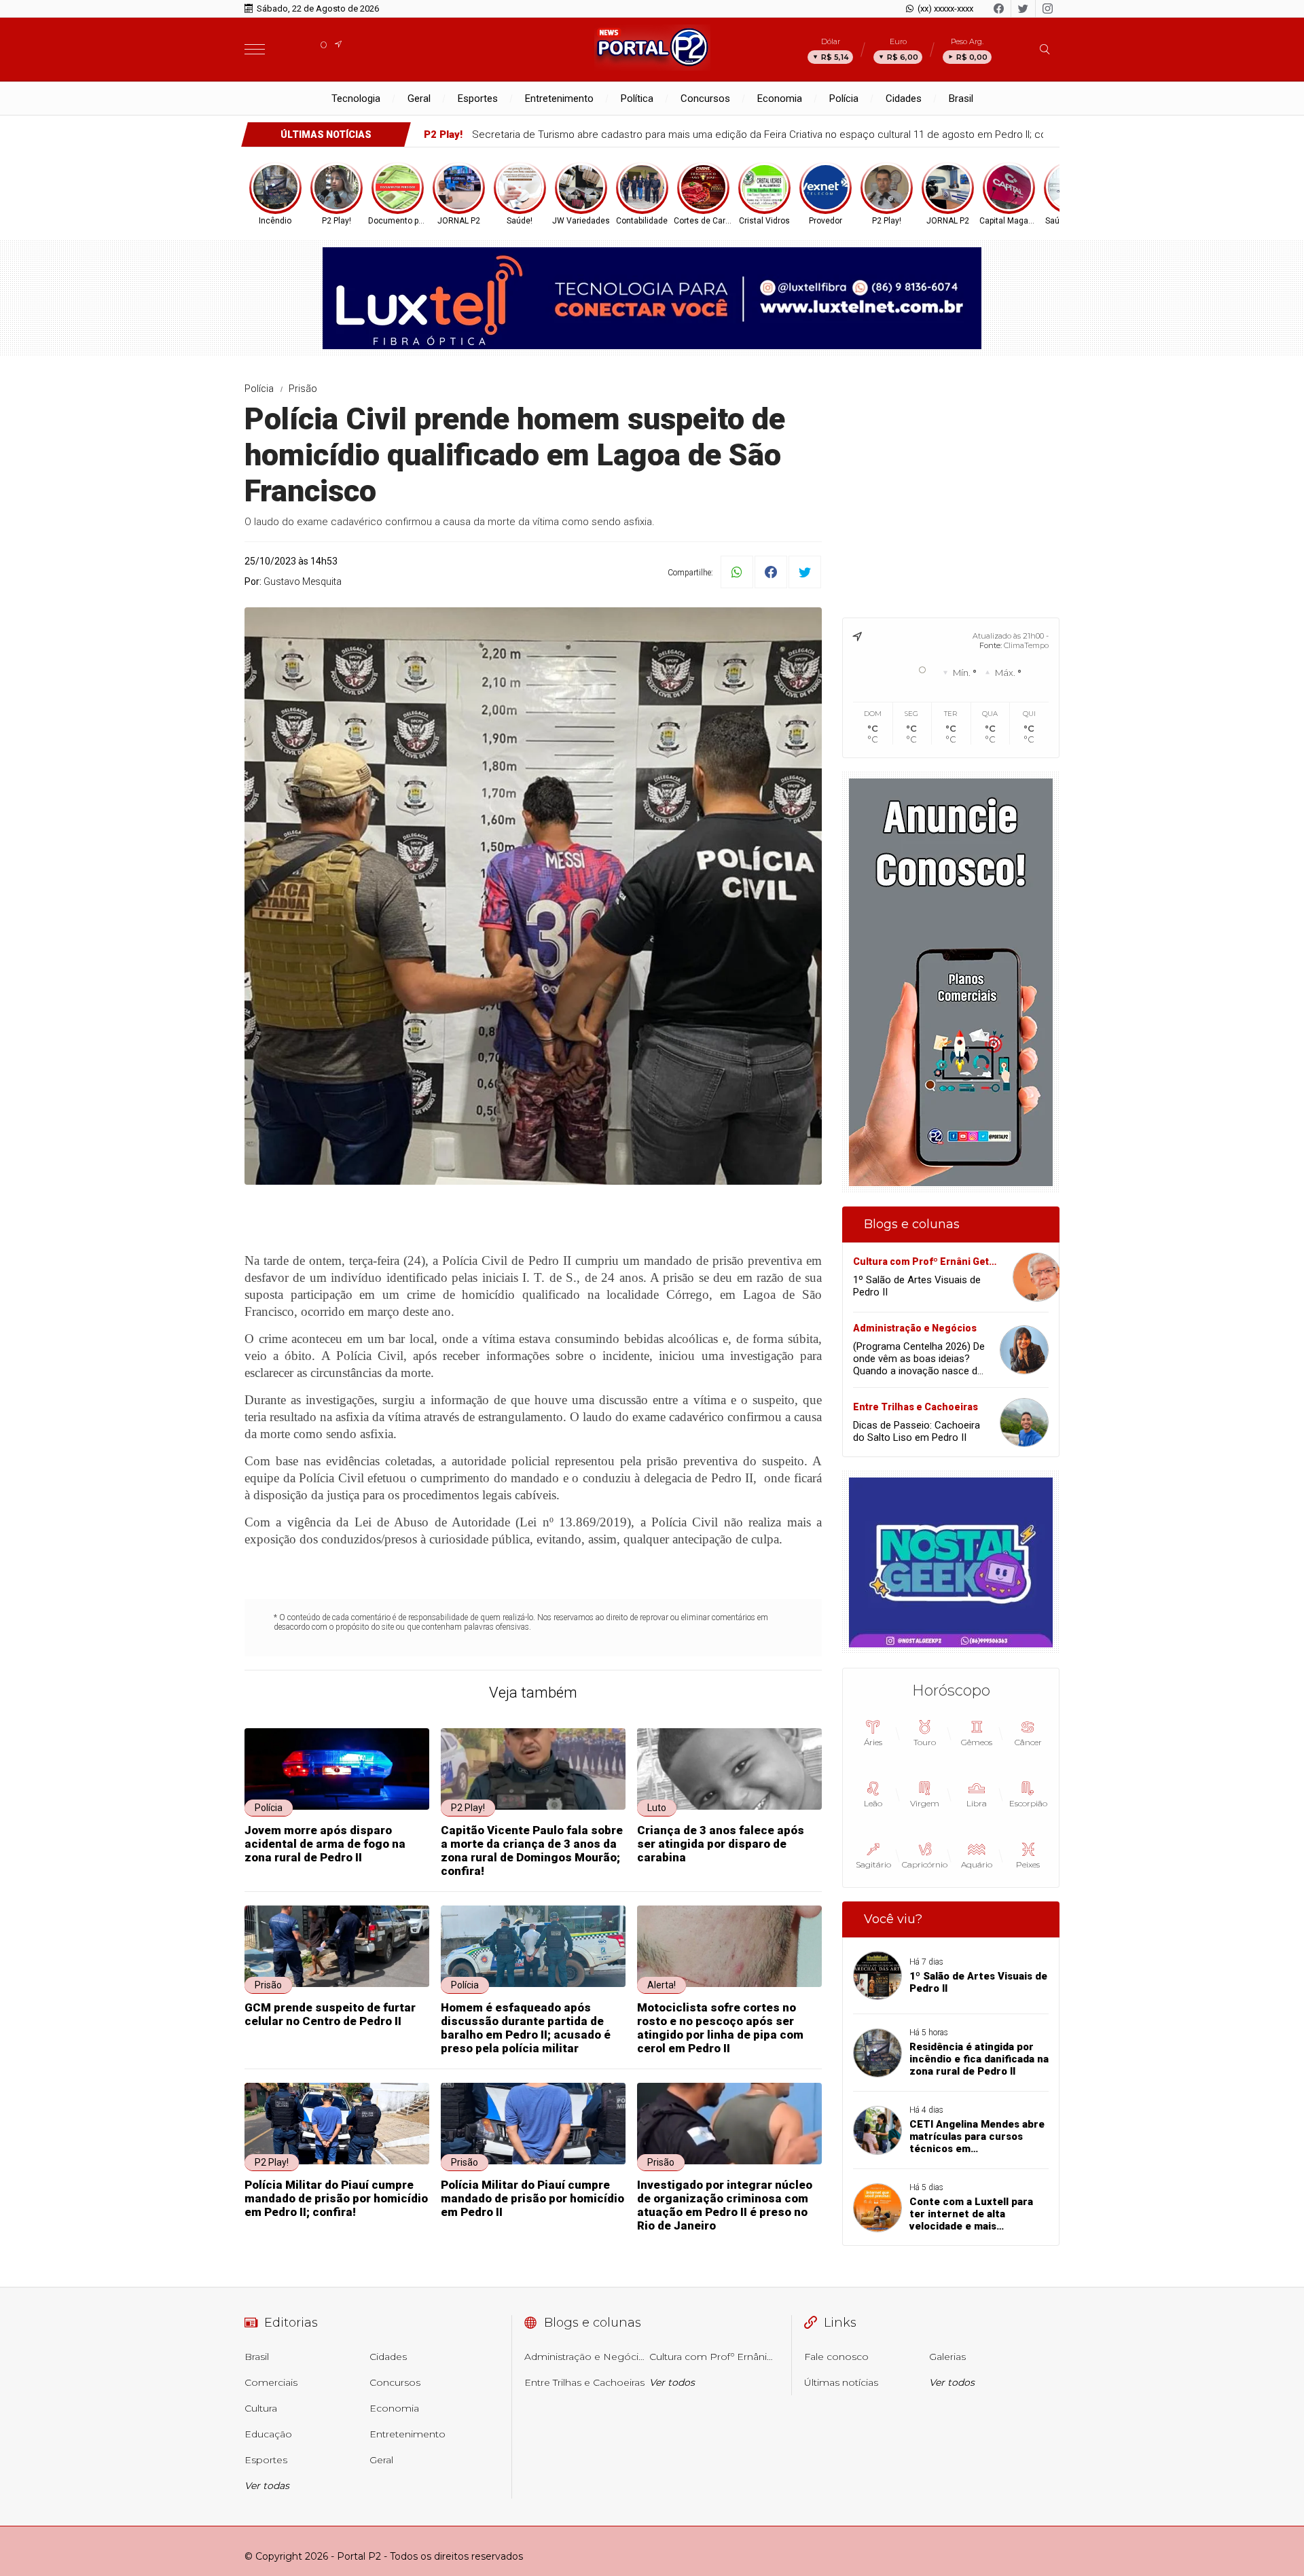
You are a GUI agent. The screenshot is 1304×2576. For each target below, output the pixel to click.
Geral (419, 99)
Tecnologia (356, 99)
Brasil (961, 99)
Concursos (705, 99)
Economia (780, 99)
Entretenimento (559, 99)
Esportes (478, 99)
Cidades (904, 99)
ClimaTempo (1026, 645)
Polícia (844, 99)
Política (637, 99)
